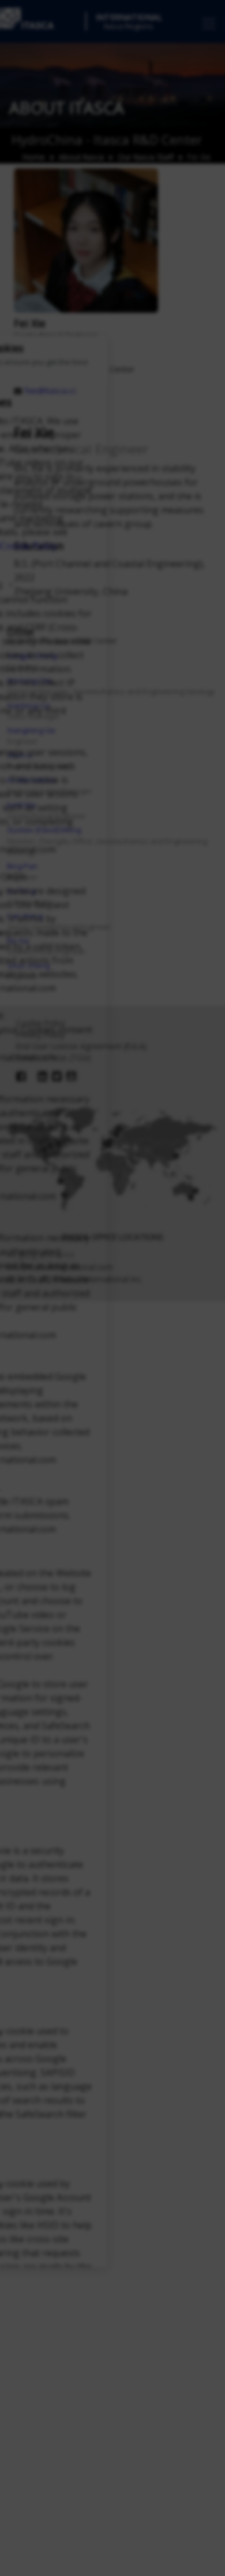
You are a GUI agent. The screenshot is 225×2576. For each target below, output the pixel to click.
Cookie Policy (29, 546)
